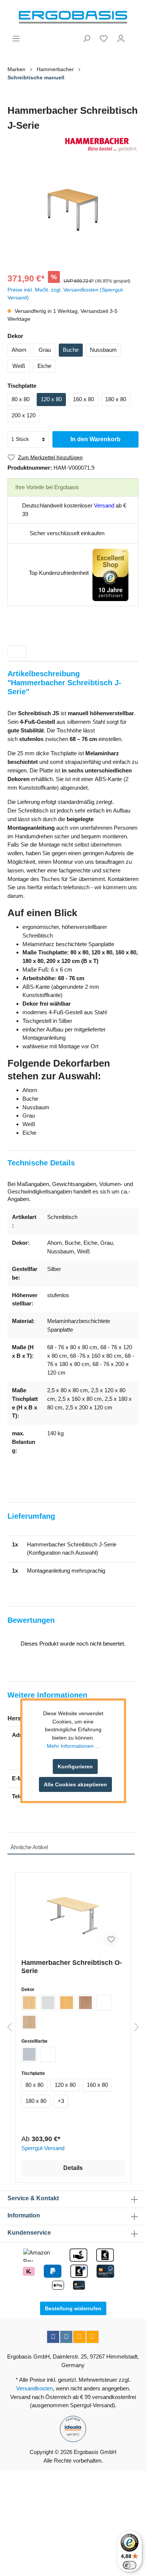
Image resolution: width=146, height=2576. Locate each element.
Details (73, 2168)
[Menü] (16, 39)
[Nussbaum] (85, 2003)
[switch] (130, 2565)
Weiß (19, 366)
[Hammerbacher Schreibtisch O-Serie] (73, 1915)
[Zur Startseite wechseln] (73, 17)
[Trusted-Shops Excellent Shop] (110, 574)
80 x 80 (21, 399)
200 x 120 (24, 415)
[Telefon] (92, 2337)
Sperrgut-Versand (43, 2148)
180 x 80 (116, 399)
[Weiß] (104, 2003)
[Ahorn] (29, 2003)
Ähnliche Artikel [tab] (29, 1847)
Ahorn (19, 350)
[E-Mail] (79, 2337)
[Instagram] (66, 2337)
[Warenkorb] (134, 36)
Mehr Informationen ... (73, 1746)
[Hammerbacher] (73, 145)
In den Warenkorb (95, 439)
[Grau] (48, 2003)
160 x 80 (83, 399)
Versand (104, 505)
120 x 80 (51, 399)
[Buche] (67, 2003)
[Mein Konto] (121, 39)
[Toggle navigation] (17, 652)
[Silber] (29, 2054)
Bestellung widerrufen (73, 2308)
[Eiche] (29, 2022)
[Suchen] (86, 39)
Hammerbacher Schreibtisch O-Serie (72, 1967)
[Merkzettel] (104, 39)
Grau (45, 350)
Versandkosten (34, 2388)
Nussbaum (103, 350)
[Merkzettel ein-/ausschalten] (111, 1939)
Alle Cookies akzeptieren (75, 1784)
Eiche (44, 366)
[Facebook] (53, 2337)
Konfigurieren (75, 1766)
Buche (71, 350)
